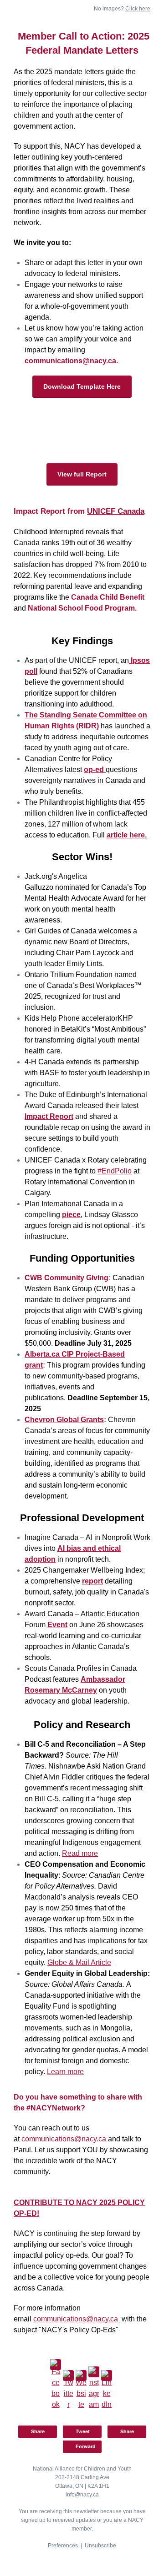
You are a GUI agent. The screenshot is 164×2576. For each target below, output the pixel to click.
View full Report (82, 474)
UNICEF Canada (116, 511)
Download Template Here (82, 386)
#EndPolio (115, 1171)
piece (71, 1215)
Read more (80, 1853)
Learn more (65, 2072)
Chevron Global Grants (64, 1420)
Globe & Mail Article (79, 1962)
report (92, 1581)
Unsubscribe (100, 2546)
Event (57, 1625)
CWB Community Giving (67, 1278)
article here (126, 835)
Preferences (63, 2546)
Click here (138, 9)
